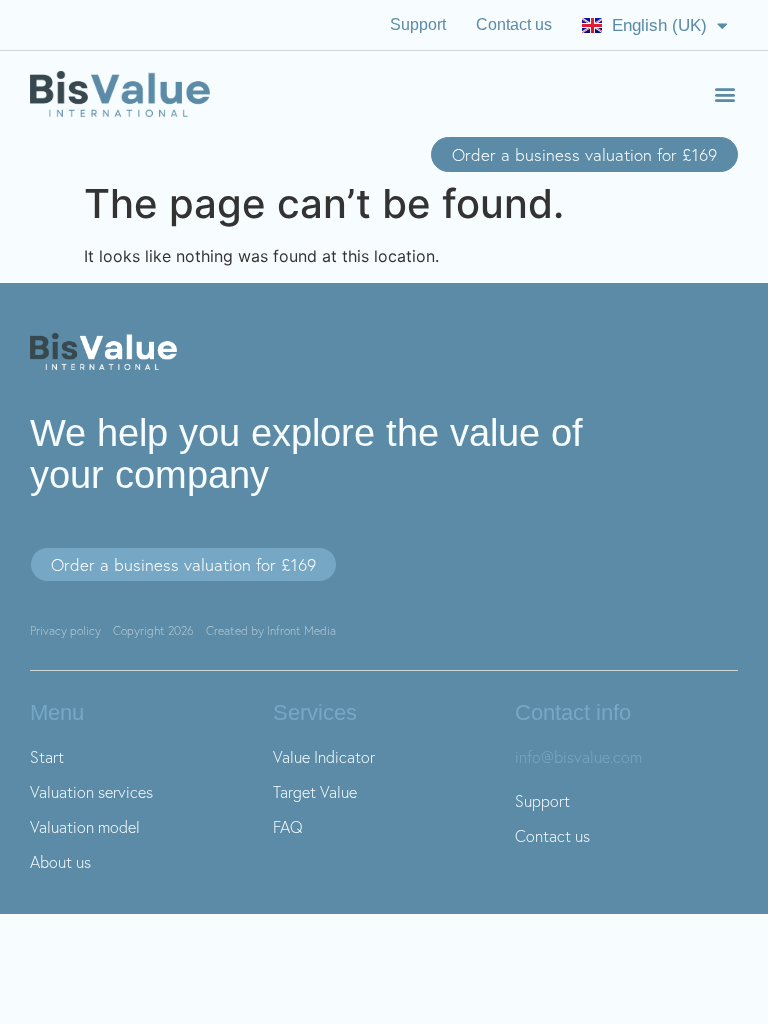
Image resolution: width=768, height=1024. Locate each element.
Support (418, 24)
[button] (724, 94)
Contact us (514, 24)
